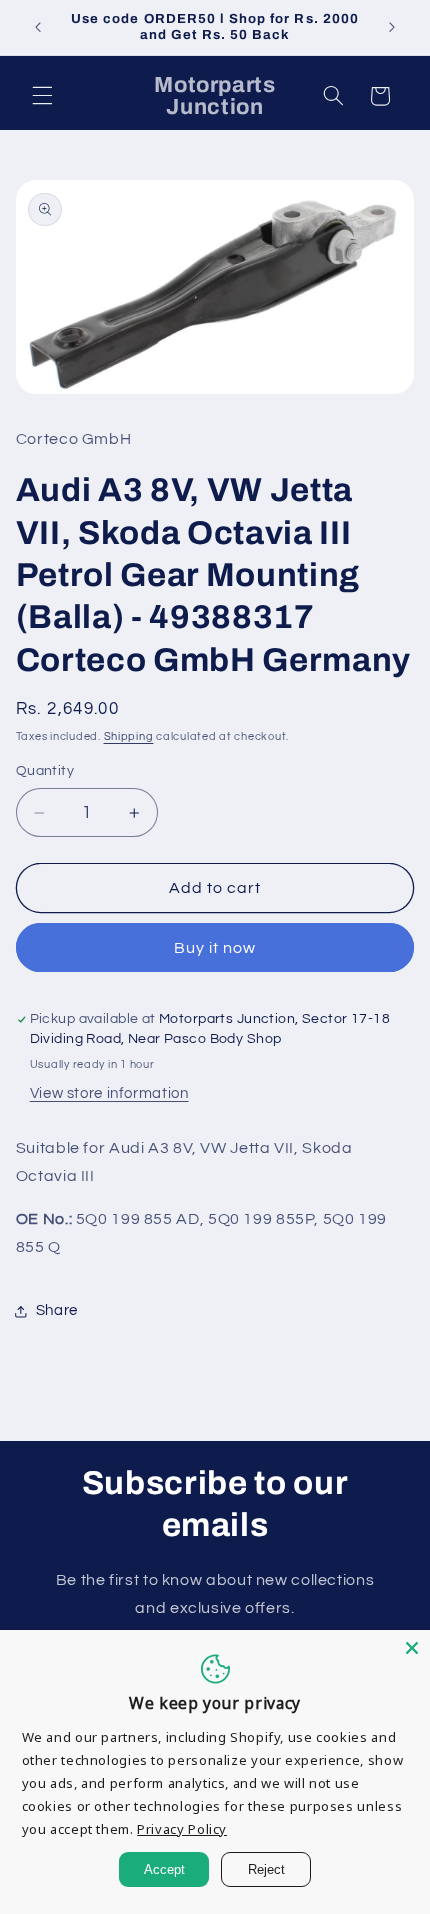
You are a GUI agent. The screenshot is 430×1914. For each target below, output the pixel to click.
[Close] (412, 1648)
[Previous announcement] (38, 27)
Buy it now (215, 948)
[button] (42, 96)
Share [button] (57, 1310)
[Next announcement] (392, 27)
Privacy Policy (182, 1829)
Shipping (129, 736)
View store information (109, 1093)
